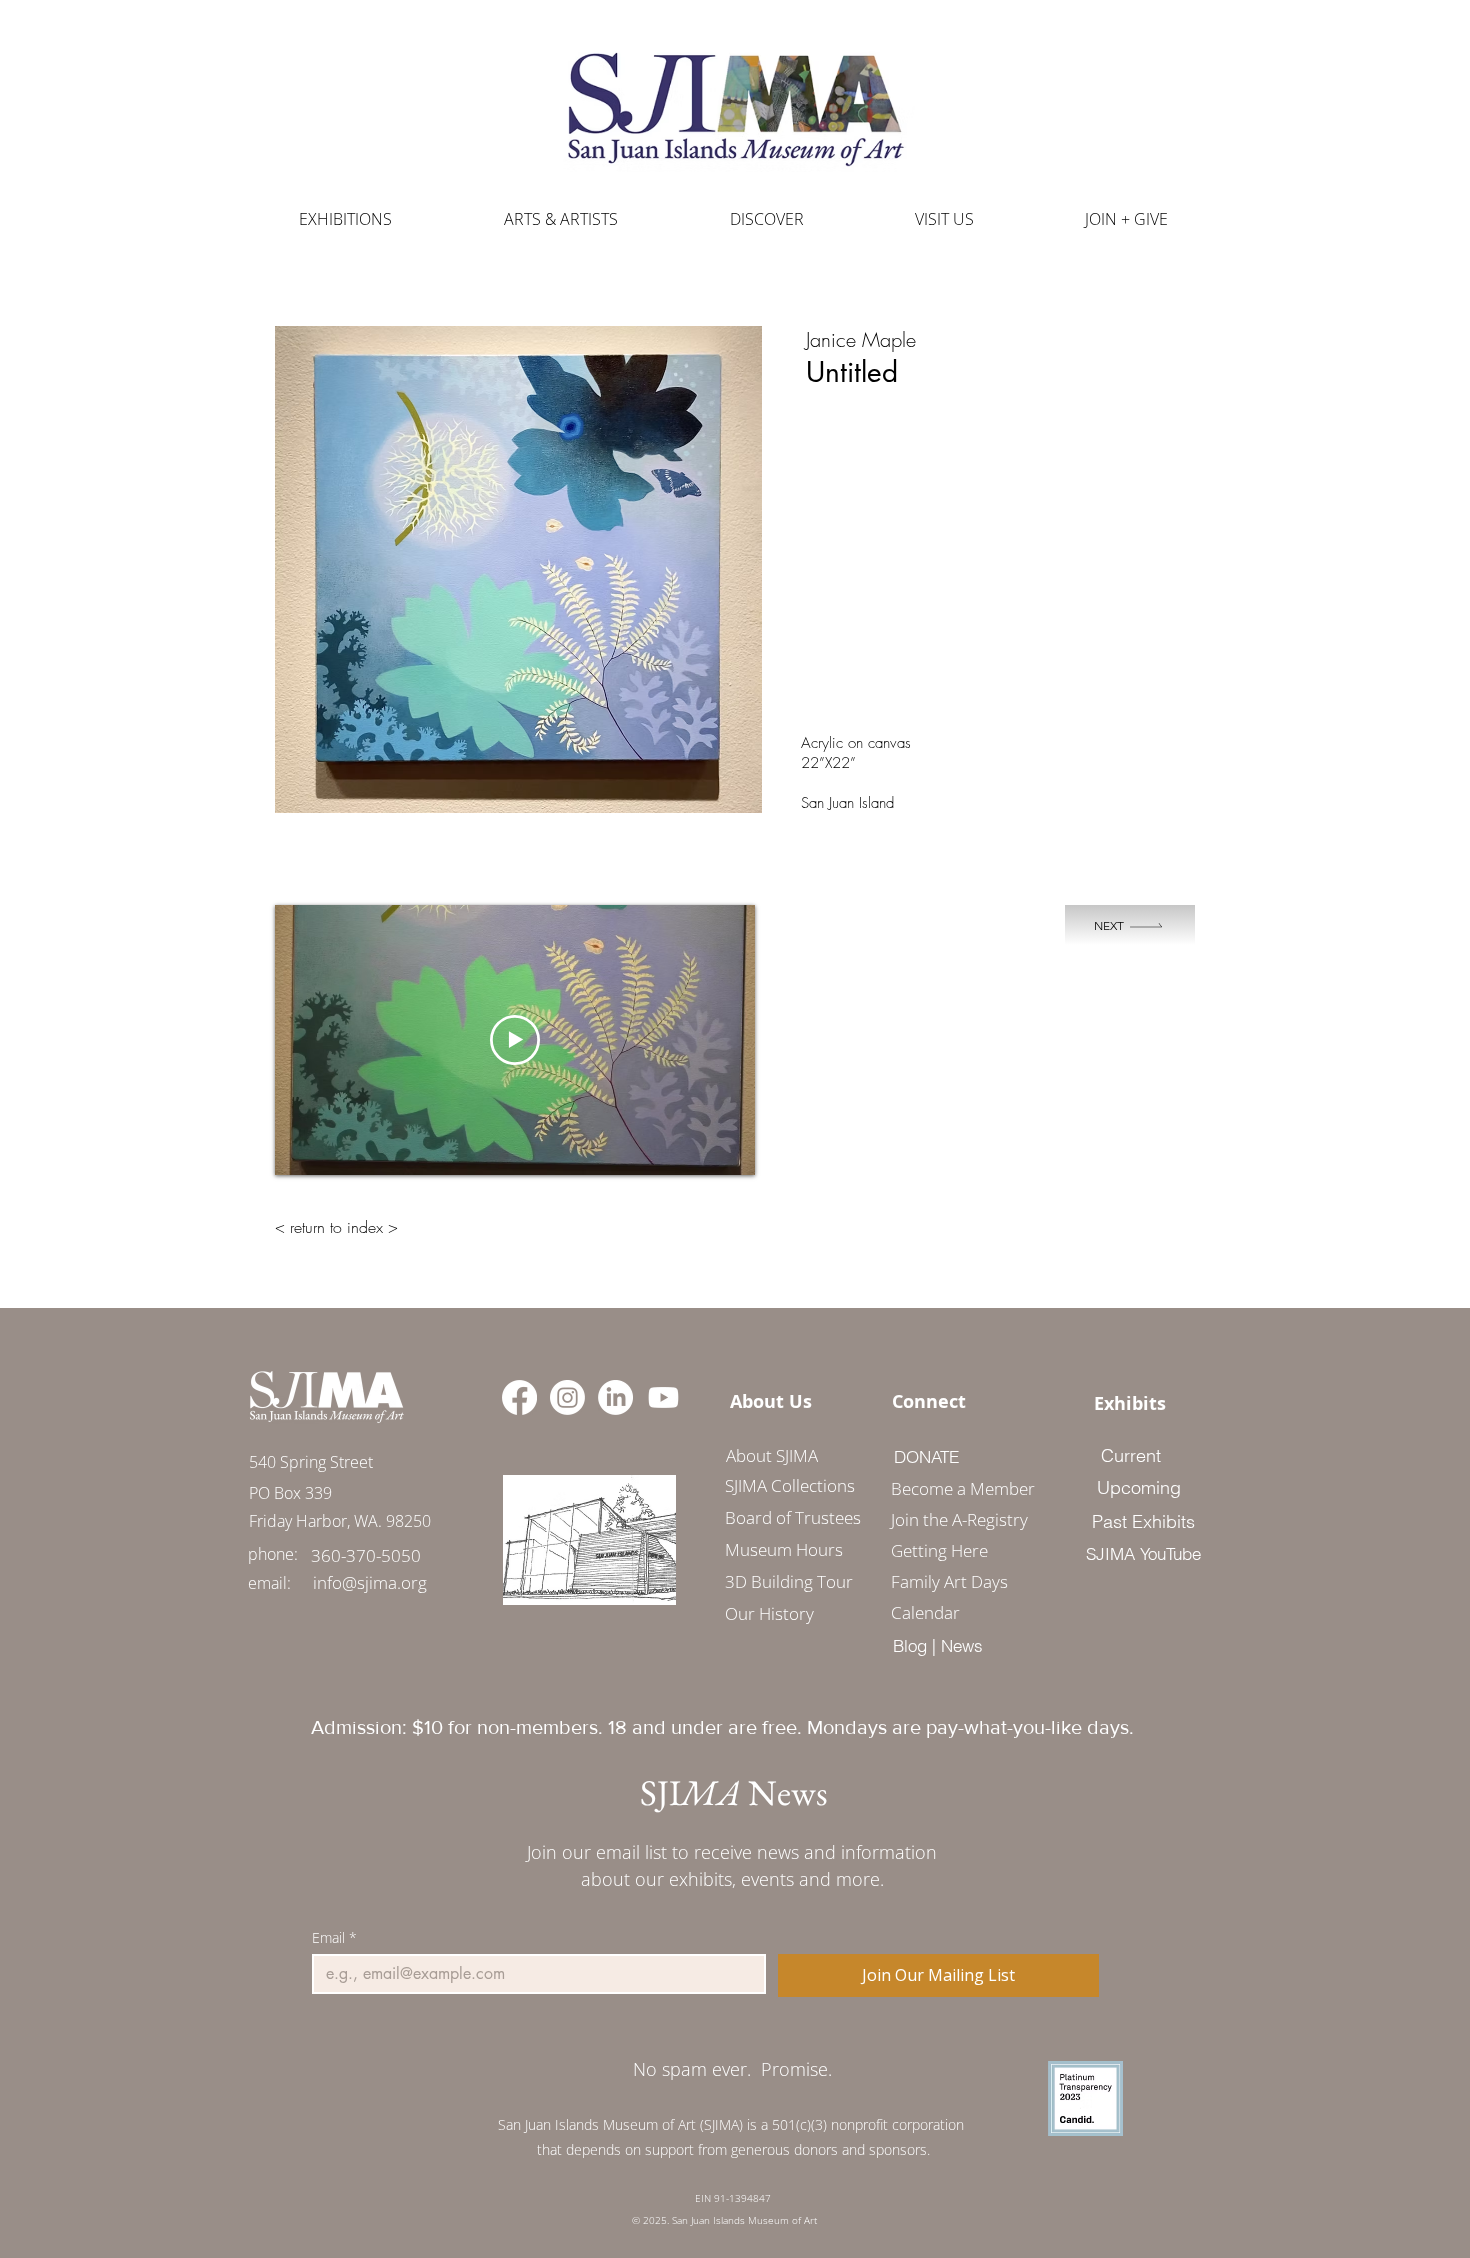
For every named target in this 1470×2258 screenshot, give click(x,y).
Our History (769, 1613)
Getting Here (939, 1550)
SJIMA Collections (790, 1485)
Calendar (925, 1612)
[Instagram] (567, 1397)
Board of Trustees (793, 1517)
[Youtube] (663, 1397)
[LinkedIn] (615, 1397)
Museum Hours (784, 1549)
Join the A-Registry (956, 1519)
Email (334, 1937)
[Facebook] (519, 1397)
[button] (561, 219)
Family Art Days (949, 1581)
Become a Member (956, 1488)
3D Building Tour (789, 1581)
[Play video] (515, 1040)
